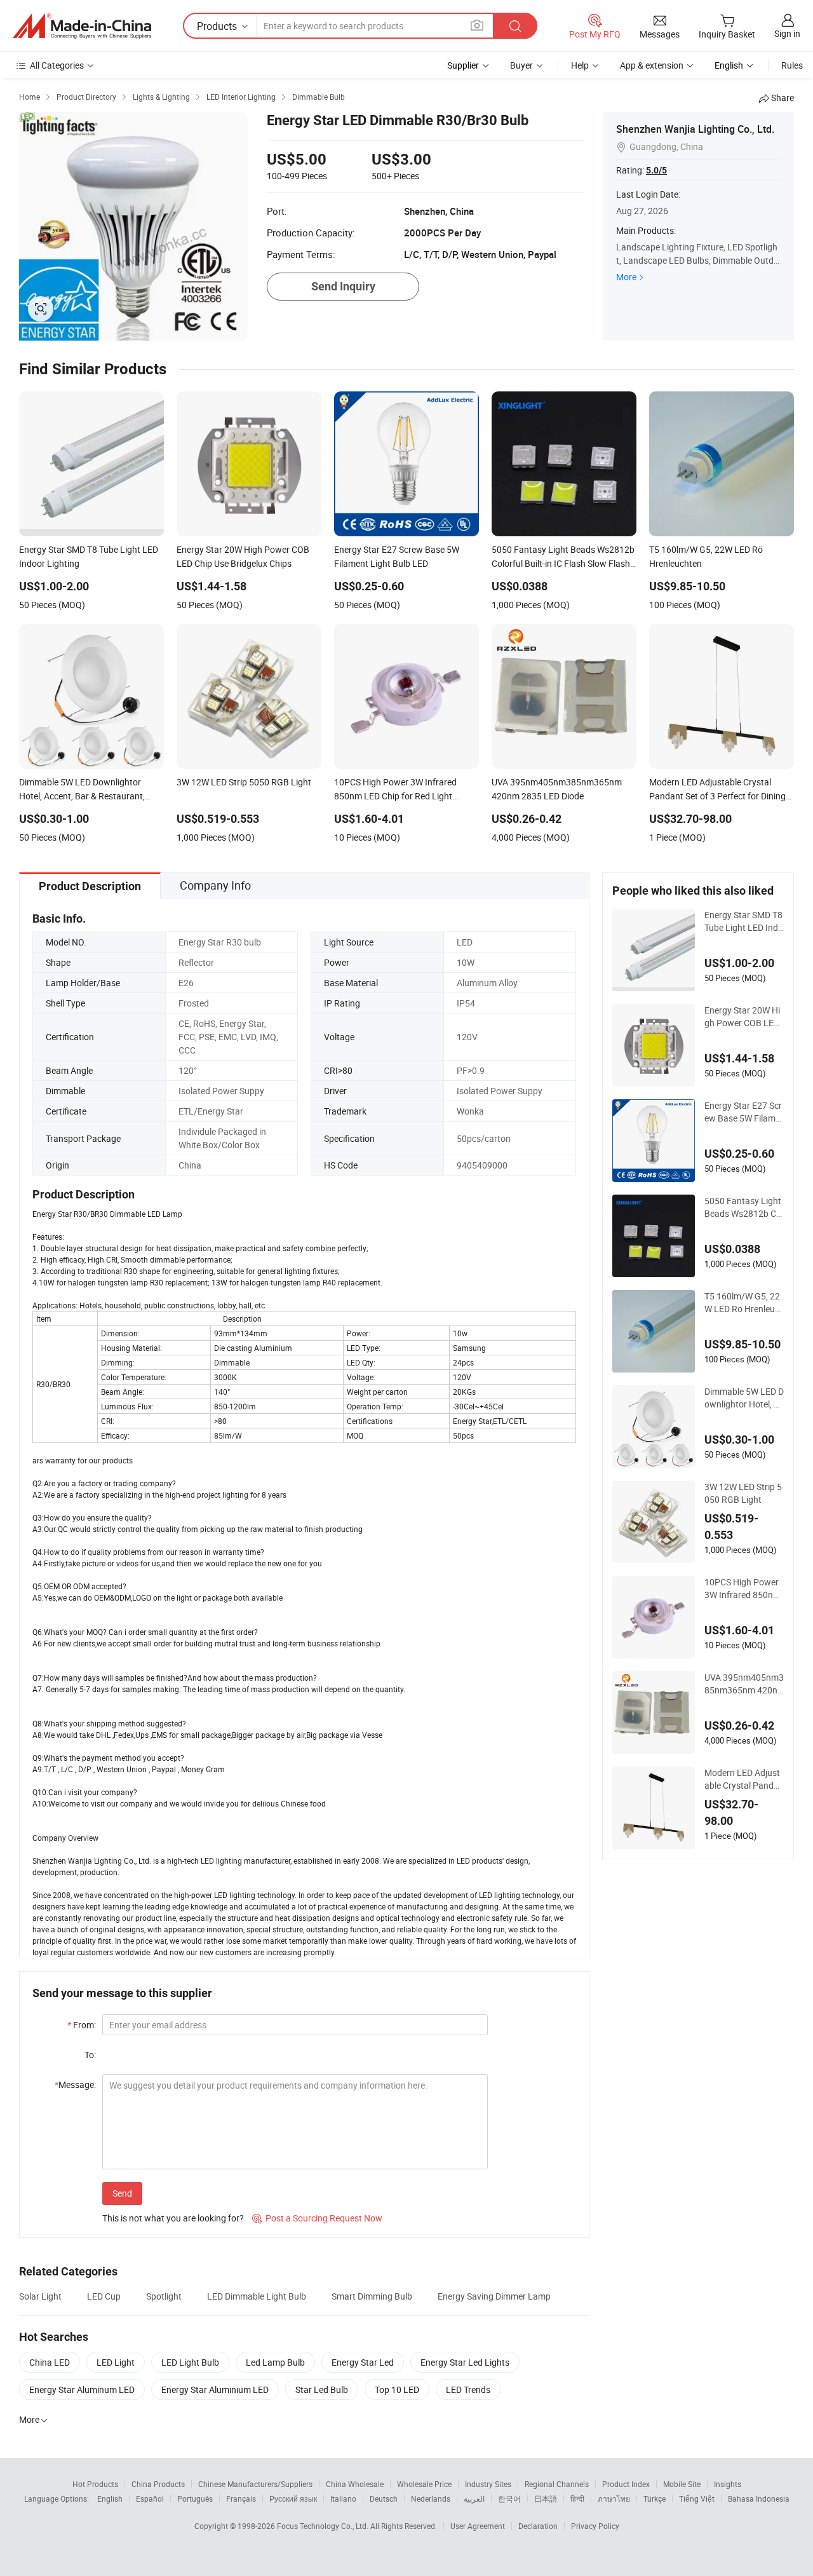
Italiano (343, 2498)
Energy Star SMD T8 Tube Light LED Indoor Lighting (744, 921)
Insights (728, 2484)
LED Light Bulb (190, 2362)
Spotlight (164, 2296)
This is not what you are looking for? (173, 2218)
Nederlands (431, 2498)
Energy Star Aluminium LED (215, 2390)
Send (122, 2193)
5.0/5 (656, 170)
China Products (158, 2484)
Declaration (538, 2526)
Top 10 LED (397, 2390)
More (626, 277)
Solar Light (40, 2296)
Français (241, 2498)
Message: (75, 2085)
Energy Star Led (363, 2362)
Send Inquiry (343, 286)
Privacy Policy (595, 2526)
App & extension (652, 65)
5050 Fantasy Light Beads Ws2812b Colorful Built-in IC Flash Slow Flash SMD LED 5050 (744, 1207)
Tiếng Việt (697, 2498)
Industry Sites (488, 2484)
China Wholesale (355, 2484)
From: (82, 2025)
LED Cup (104, 2296)
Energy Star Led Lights (465, 2362)
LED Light (116, 2362)
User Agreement (478, 2526)
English (110, 2498)
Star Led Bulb (322, 2390)
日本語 (546, 2498)
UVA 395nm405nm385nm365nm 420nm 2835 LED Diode (744, 1684)
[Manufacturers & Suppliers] (82, 26)
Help (580, 65)
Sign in (787, 33)
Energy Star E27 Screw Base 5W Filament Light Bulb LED (743, 1112)
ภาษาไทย (614, 2498)
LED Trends (468, 2390)
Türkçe (655, 2498)
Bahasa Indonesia (759, 2498)
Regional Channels (557, 2484)
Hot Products (95, 2484)
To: (90, 2055)
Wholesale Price (424, 2484)
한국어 (509, 2498)
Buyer (521, 65)
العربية (474, 2498)
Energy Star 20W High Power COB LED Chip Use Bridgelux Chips (742, 1017)
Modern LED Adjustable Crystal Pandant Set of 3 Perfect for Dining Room (744, 1779)
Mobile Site (682, 2484)
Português (195, 2498)
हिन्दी (577, 2498)
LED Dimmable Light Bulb (257, 2296)
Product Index (626, 2484)
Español (150, 2498)
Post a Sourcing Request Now (317, 2218)
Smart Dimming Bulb (372, 2296)
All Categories (57, 65)
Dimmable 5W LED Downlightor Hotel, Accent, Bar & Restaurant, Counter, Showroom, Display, (744, 1398)
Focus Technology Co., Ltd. (324, 2526)
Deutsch (384, 2498)
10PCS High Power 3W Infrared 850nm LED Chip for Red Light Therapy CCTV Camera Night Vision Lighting (744, 1589)
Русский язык (293, 2498)
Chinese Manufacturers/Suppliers (255, 2484)
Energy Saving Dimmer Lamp (494, 2296)
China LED (50, 2362)
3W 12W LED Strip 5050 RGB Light (743, 1493)
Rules (792, 65)
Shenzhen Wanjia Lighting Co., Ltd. (695, 129)
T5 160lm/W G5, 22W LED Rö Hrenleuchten (742, 1303)
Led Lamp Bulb (275, 2362)
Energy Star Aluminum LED (82, 2390)
